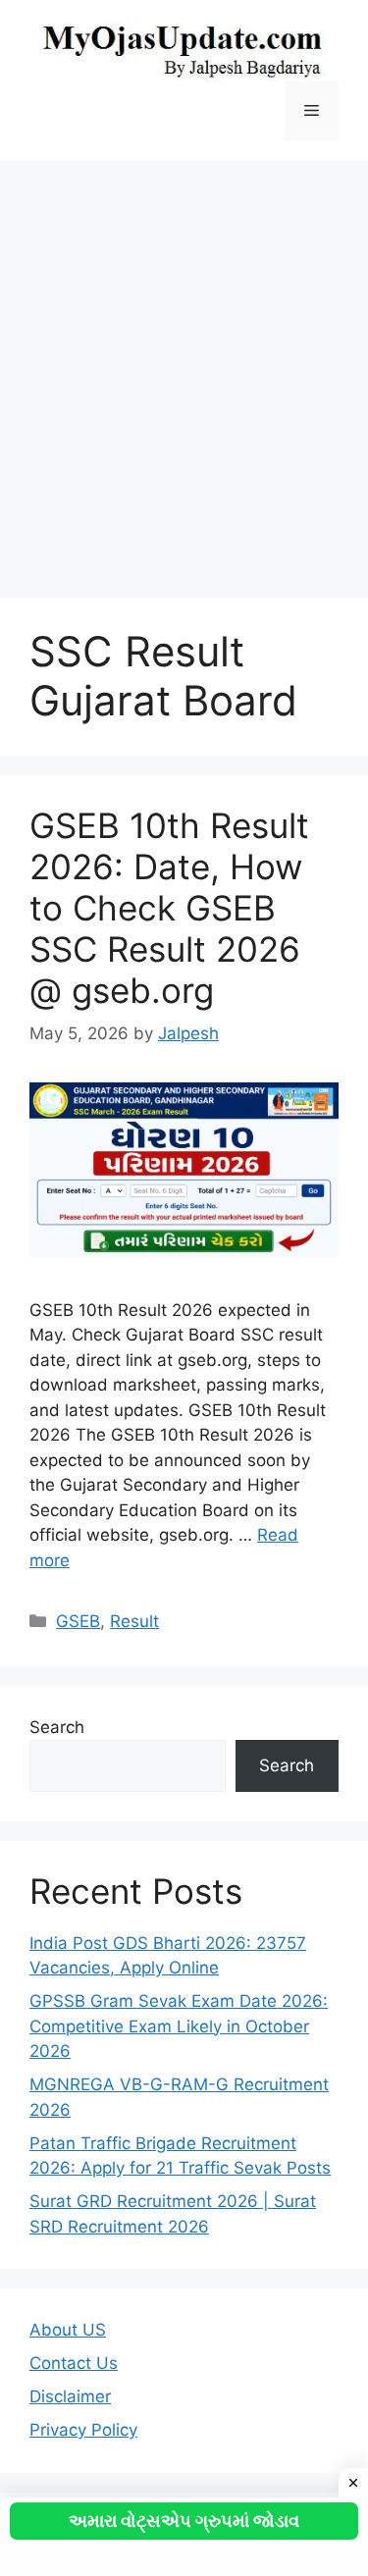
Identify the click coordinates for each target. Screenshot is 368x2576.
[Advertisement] (184, 369)
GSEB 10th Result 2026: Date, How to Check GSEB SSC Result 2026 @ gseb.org (169, 908)
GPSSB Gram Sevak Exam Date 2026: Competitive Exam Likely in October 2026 (179, 2026)
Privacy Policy (83, 2430)
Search (57, 1727)
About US (68, 2330)
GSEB (78, 1621)
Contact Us (74, 2363)
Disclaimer (70, 2396)
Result (134, 1621)
